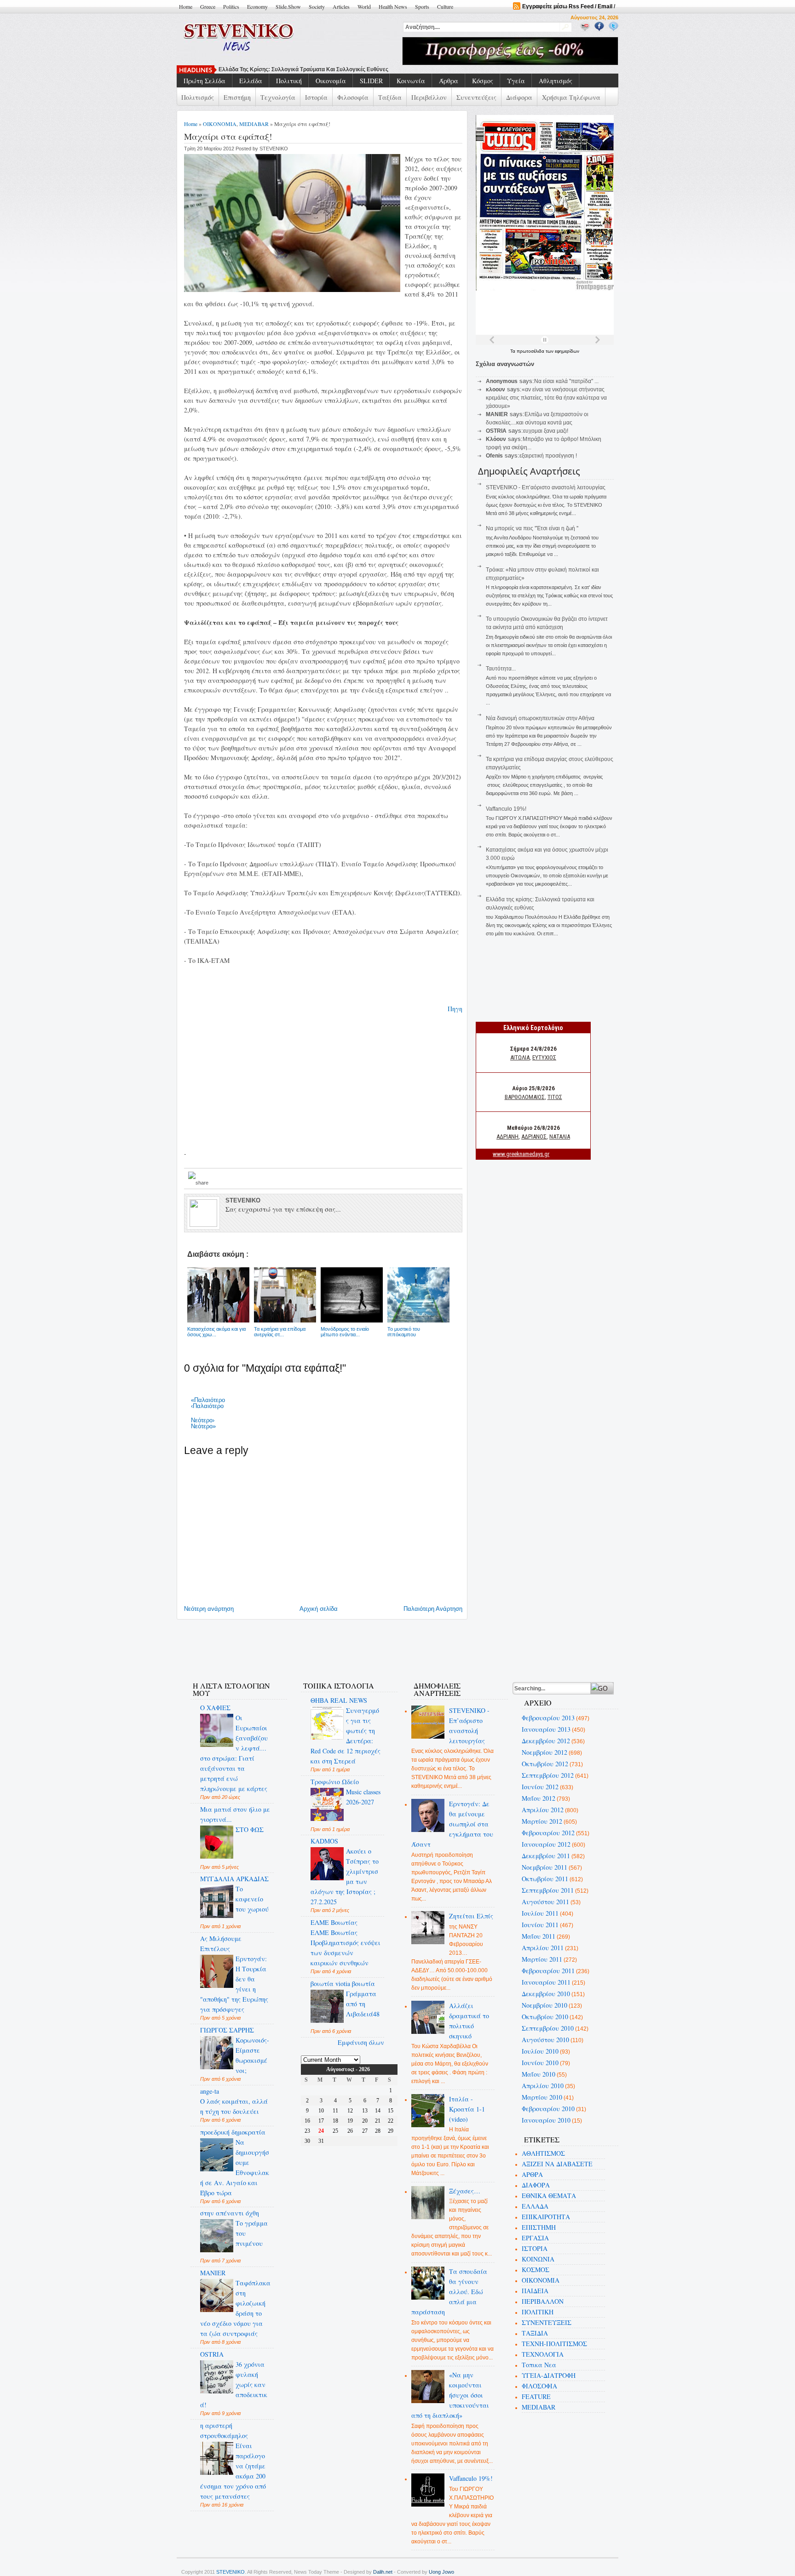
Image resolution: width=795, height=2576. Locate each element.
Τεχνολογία (278, 97)
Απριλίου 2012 (543, 1810)
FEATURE (536, 2396)
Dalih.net (383, 2572)
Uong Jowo (441, 2572)
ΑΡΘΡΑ (532, 2174)
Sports (422, 6)
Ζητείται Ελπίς (471, 1916)
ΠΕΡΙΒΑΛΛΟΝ (543, 2301)
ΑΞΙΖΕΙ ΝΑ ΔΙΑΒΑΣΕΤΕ (557, 2164)
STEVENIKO (230, 2572)
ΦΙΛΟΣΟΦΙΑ (539, 2386)
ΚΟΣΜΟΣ (536, 2270)
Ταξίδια (390, 97)
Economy (257, 6)
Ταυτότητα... (501, 669)
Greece (208, 6)
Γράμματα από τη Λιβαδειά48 (363, 2004)
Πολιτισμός (198, 97)
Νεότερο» (203, 1426)
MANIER (213, 2273)
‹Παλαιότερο (207, 1406)
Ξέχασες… (465, 2191)
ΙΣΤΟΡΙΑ (535, 2248)
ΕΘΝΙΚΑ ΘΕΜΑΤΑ (549, 2195)
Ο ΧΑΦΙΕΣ (215, 1708)
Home (186, 6)
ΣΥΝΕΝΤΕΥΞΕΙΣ (547, 2322)
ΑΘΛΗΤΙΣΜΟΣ (543, 2153)
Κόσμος (483, 81)
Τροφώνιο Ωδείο (335, 1782)
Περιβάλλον (429, 97)
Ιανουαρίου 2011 (546, 1982)
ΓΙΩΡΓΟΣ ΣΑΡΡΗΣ (227, 2030)
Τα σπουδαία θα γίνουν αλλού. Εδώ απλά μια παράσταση (449, 2292)
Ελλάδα (251, 81)
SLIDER (371, 81)
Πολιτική (289, 81)
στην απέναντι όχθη (230, 2213)
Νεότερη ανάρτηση (209, 1609)
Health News (393, 6)
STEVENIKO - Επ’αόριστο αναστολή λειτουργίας (546, 487)
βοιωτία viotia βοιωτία (343, 1984)
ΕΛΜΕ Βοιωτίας (334, 1922)
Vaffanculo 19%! (506, 809)
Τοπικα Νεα (539, 2365)
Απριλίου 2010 (543, 2086)
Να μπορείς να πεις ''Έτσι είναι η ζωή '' (271, 69)
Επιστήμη (237, 97)
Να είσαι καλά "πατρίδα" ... (566, 381)
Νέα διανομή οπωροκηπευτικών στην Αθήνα (540, 718)
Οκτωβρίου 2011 (545, 1879)
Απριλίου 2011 (543, 1948)
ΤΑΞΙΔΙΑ (535, 2333)
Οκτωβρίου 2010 (545, 2017)
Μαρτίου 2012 (542, 1821)
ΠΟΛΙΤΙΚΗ (538, 2312)
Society (317, 6)
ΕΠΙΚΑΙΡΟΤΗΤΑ (546, 2217)
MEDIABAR (254, 124)
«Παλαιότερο (208, 1400)
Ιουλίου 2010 (540, 2051)
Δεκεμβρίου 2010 (546, 1994)
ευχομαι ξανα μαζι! (546, 431)
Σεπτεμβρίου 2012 (548, 1775)
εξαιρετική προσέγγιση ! (548, 456)
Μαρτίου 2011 (542, 1959)
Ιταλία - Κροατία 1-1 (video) (467, 2109)
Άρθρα (449, 81)
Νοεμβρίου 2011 (544, 1867)
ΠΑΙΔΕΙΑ (535, 2291)
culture (445, 6)
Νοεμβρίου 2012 (544, 1752)
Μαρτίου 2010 (542, 2097)
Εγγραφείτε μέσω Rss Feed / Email (567, 6)
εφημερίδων (567, 351)
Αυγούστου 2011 (545, 1902)
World (364, 6)
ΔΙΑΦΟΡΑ (536, 2185)
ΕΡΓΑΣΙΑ (535, 2238)
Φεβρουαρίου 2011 (548, 1971)
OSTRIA (212, 2354)
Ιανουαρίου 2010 (546, 2120)
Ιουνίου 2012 (540, 1787)
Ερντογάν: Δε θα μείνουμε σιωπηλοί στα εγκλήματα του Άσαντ (452, 1824)
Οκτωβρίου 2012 (545, 1764)
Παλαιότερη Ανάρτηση (433, 1609)
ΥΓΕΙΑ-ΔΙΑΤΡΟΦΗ (549, 2375)
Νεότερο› (203, 1420)
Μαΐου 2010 (539, 2074)
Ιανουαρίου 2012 (546, 1844)
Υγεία (516, 81)
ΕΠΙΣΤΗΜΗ (539, 2227)
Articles (341, 6)
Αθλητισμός (556, 81)
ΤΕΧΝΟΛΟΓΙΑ (543, 2354)
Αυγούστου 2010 (545, 2040)
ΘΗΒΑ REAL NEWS (339, 1700)
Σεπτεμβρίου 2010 (548, 2028)
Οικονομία (331, 81)
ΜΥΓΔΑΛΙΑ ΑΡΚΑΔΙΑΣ (234, 1879)
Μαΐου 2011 (539, 1936)
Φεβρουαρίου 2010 (548, 2109)
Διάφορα (519, 97)
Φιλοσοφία (353, 97)
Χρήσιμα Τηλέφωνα (571, 97)
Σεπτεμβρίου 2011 (548, 1890)
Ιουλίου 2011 (540, 1913)
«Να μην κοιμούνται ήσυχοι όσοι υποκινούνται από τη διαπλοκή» (450, 2395)
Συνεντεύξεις (476, 97)
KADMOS (324, 1841)
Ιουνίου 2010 (540, 2063)
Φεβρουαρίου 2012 (548, 1833)
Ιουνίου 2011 (540, 1925)
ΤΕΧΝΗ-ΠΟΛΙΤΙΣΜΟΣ (554, 2344)
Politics (231, 6)
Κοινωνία (411, 81)
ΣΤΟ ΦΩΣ (250, 1829)
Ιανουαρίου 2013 (546, 1729)
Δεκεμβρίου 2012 (546, 1741)
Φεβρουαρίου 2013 (548, 1718)
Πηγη (455, 1009)
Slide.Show (288, 6)
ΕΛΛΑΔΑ (535, 2206)
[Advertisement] (349, 1645)
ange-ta (210, 2091)
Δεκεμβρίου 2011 (546, 1856)
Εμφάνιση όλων (361, 2042)
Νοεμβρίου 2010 (544, 2005)
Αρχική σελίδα (319, 1609)
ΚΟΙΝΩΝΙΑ (538, 2259)
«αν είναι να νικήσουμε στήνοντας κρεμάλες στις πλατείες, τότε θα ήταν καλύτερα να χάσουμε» (546, 398)
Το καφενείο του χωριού (252, 1899)
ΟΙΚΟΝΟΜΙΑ (220, 124)
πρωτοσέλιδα (531, 351)
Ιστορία (316, 97)
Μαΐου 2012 (539, 1798)
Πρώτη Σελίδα (205, 81)
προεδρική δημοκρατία (233, 2132)
